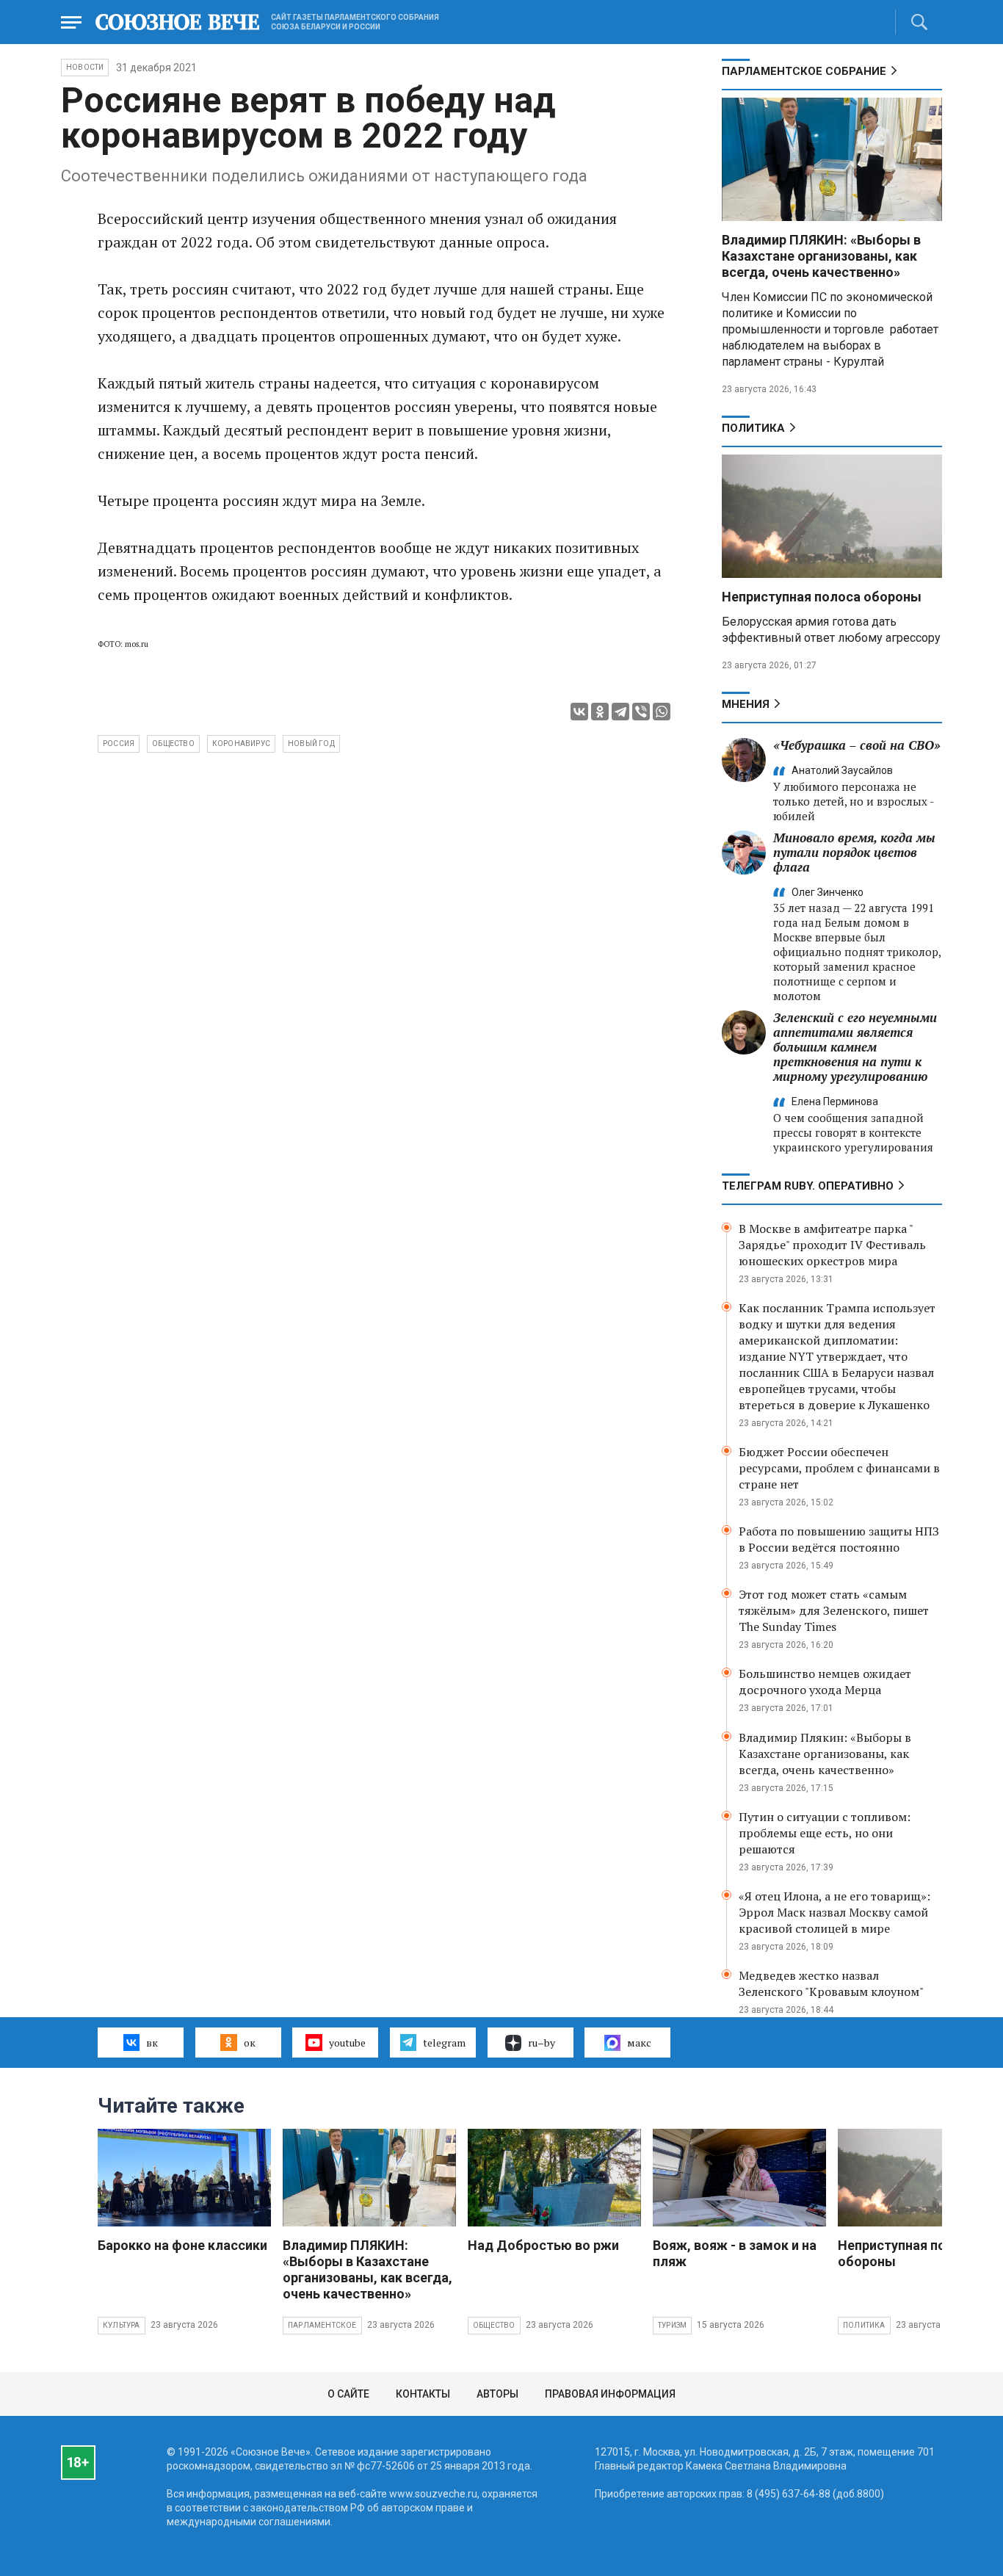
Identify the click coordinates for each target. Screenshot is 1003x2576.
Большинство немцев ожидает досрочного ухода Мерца (825, 1682)
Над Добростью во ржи (543, 2245)
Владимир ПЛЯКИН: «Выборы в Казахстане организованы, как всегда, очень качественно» (821, 256)
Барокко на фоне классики (182, 2245)
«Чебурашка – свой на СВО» (857, 745)
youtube (347, 2043)
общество (173, 744)
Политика (753, 428)
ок (250, 2043)
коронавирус (241, 744)
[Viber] (641, 712)
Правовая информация (610, 2394)
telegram (444, 2043)
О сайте (348, 2394)
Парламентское (322, 2325)
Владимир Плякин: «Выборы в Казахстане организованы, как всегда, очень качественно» (825, 1754)
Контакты (423, 2394)
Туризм (672, 2325)
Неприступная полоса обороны (822, 597)
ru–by (542, 2043)
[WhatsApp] (662, 712)
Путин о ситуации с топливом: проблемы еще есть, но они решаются (825, 1833)
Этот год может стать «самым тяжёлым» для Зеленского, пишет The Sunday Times (834, 1610)
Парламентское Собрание (804, 71)
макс (639, 2043)
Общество (494, 2325)
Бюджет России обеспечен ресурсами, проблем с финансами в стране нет (839, 1468)
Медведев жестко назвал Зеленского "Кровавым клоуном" (831, 1983)
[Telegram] (620, 712)
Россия (119, 744)
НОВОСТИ (85, 67)
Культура (122, 2325)
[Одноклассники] (600, 712)
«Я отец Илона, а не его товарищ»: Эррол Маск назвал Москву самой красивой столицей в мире (834, 1912)
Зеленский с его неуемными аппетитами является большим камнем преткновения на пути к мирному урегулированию (855, 1047)
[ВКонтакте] (579, 712)
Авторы (497, 2394)
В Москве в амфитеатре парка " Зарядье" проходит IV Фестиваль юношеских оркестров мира (832, 1245)
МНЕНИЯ (746, 704)
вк (152, 2043)
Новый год (311, 744)
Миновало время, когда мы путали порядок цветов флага (854, 852)
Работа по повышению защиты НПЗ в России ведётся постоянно (839, 1539)
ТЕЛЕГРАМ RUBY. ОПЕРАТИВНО (808, 1186)
